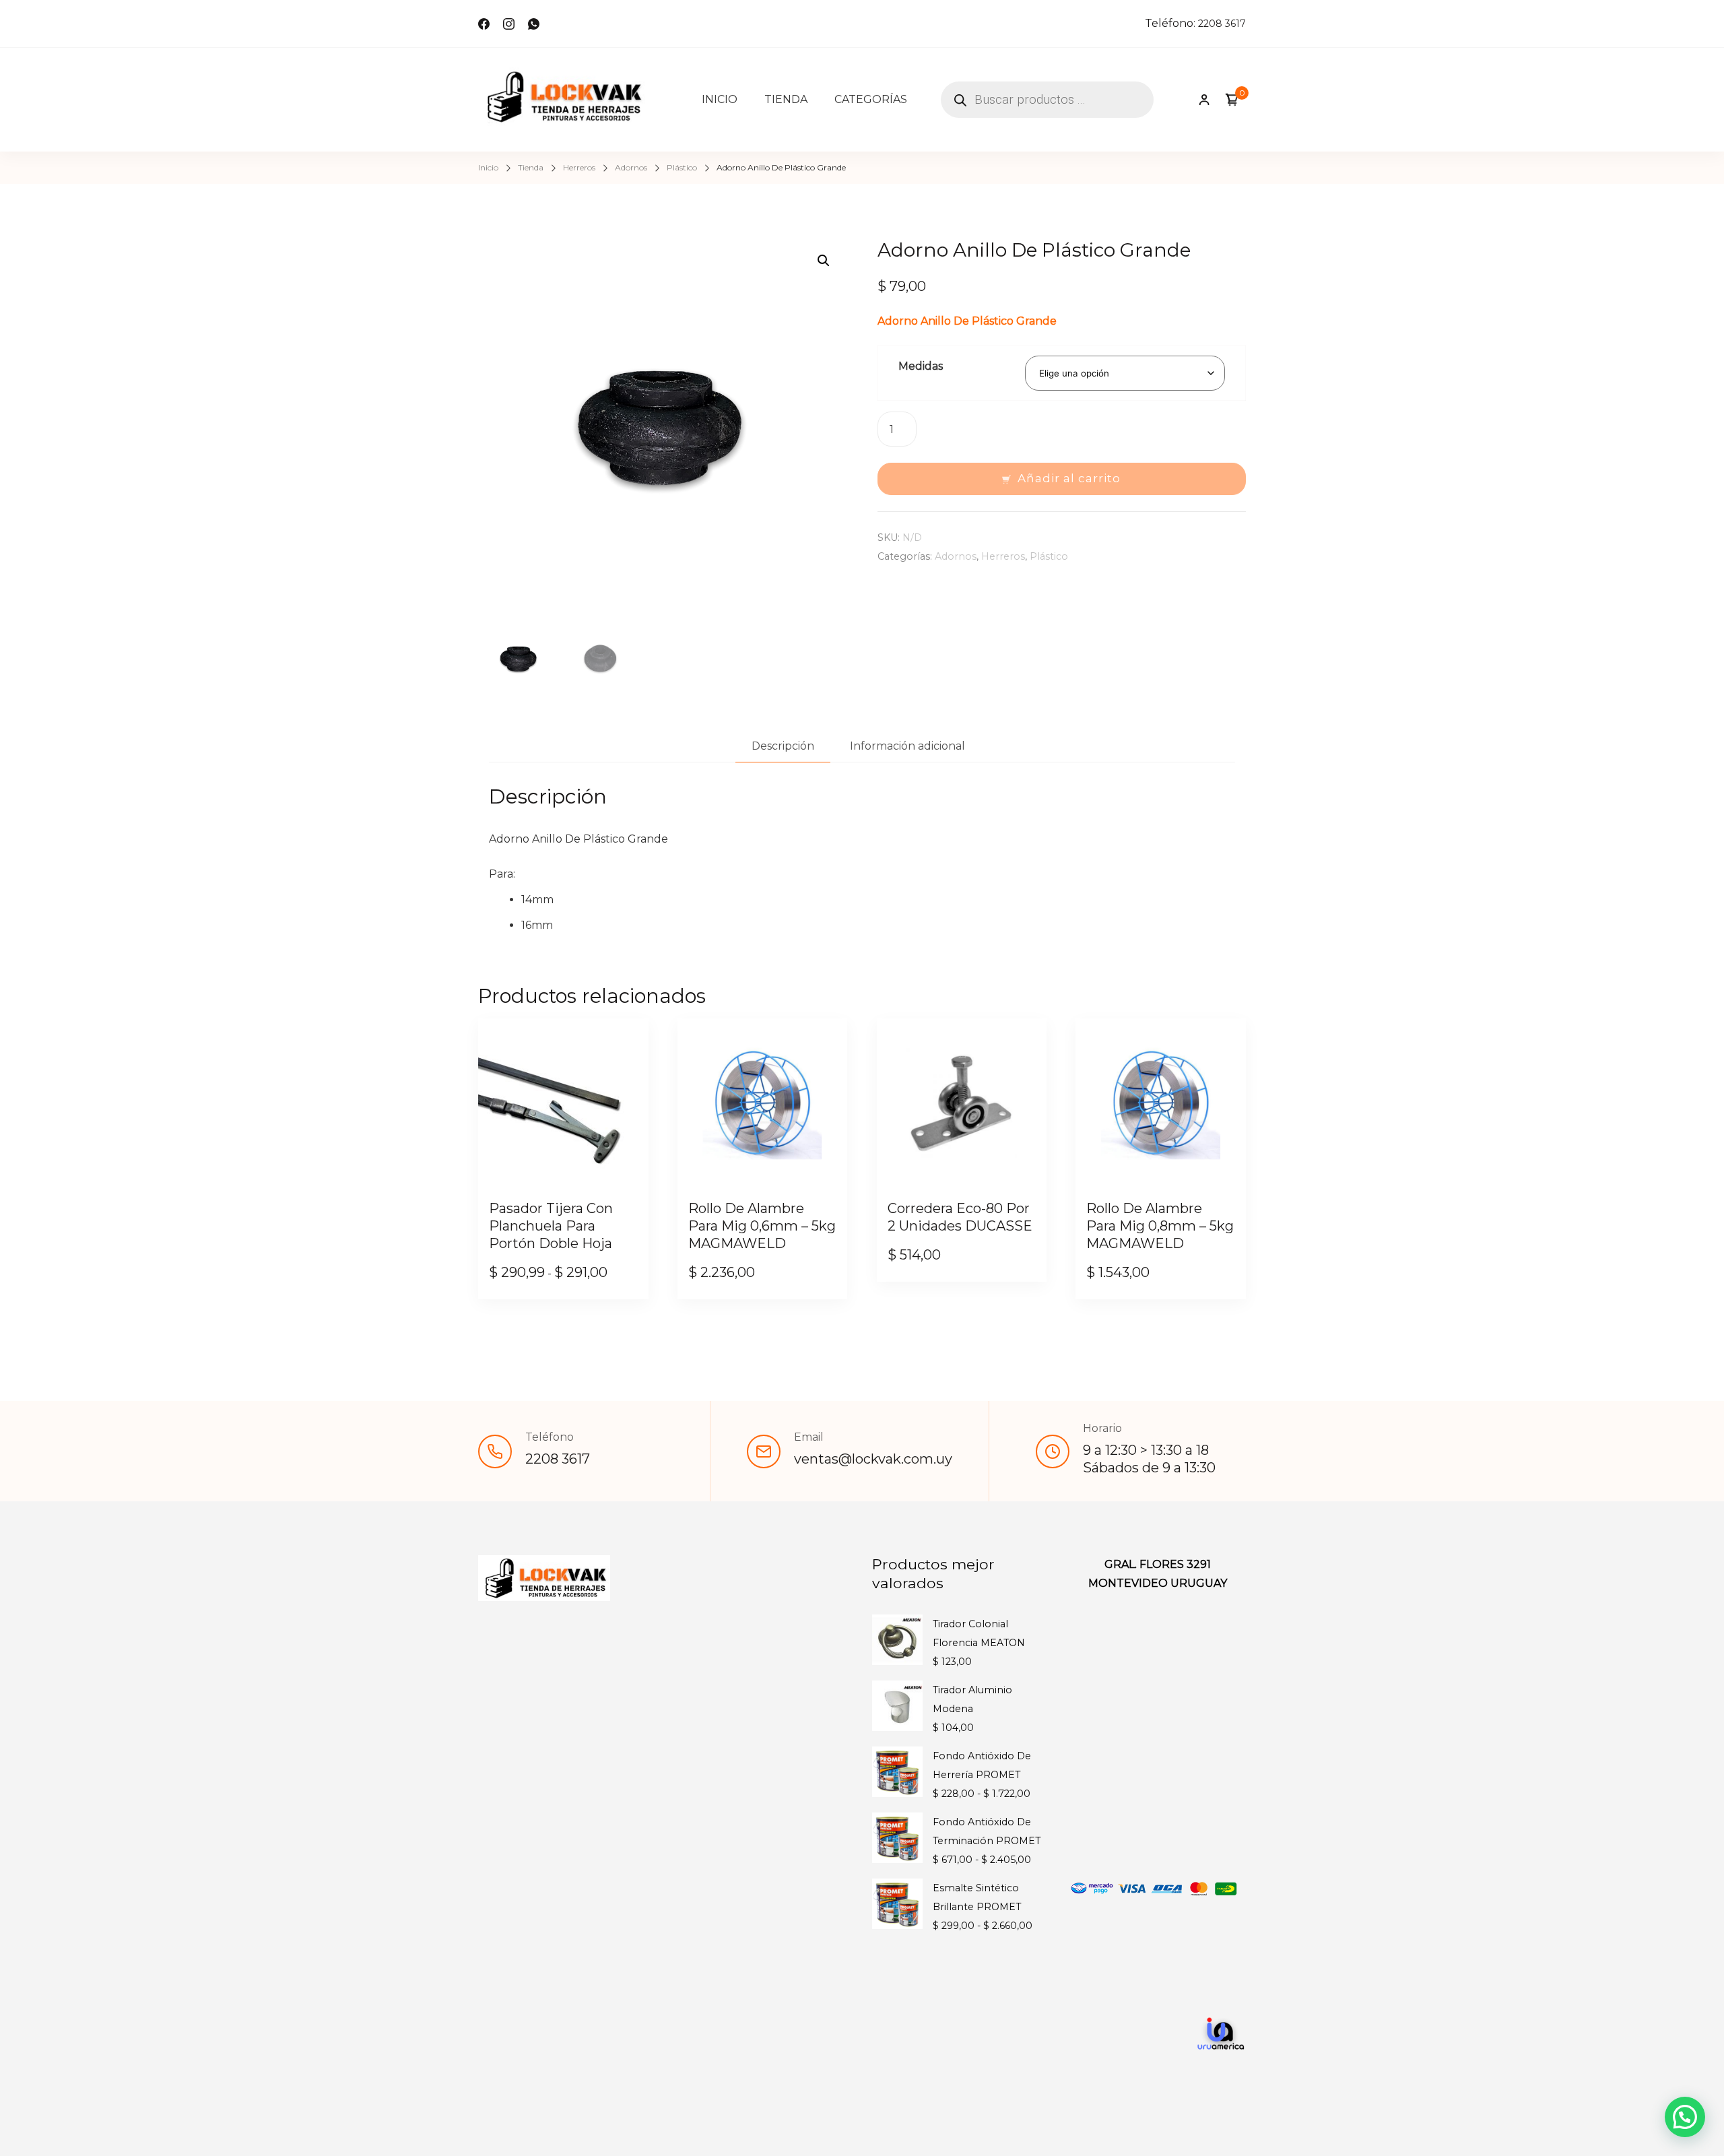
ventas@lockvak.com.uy (873, 1459)
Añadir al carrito (1069, 478)
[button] (824, 261)
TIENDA (786, 99)
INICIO (720, 99)
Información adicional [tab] (907, 746)
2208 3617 (1222, 24)
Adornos (956, 556)
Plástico (1049, 556)
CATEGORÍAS (871, 99)
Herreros (1003, 556)
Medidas (921, 366)
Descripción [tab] (783, 746)
